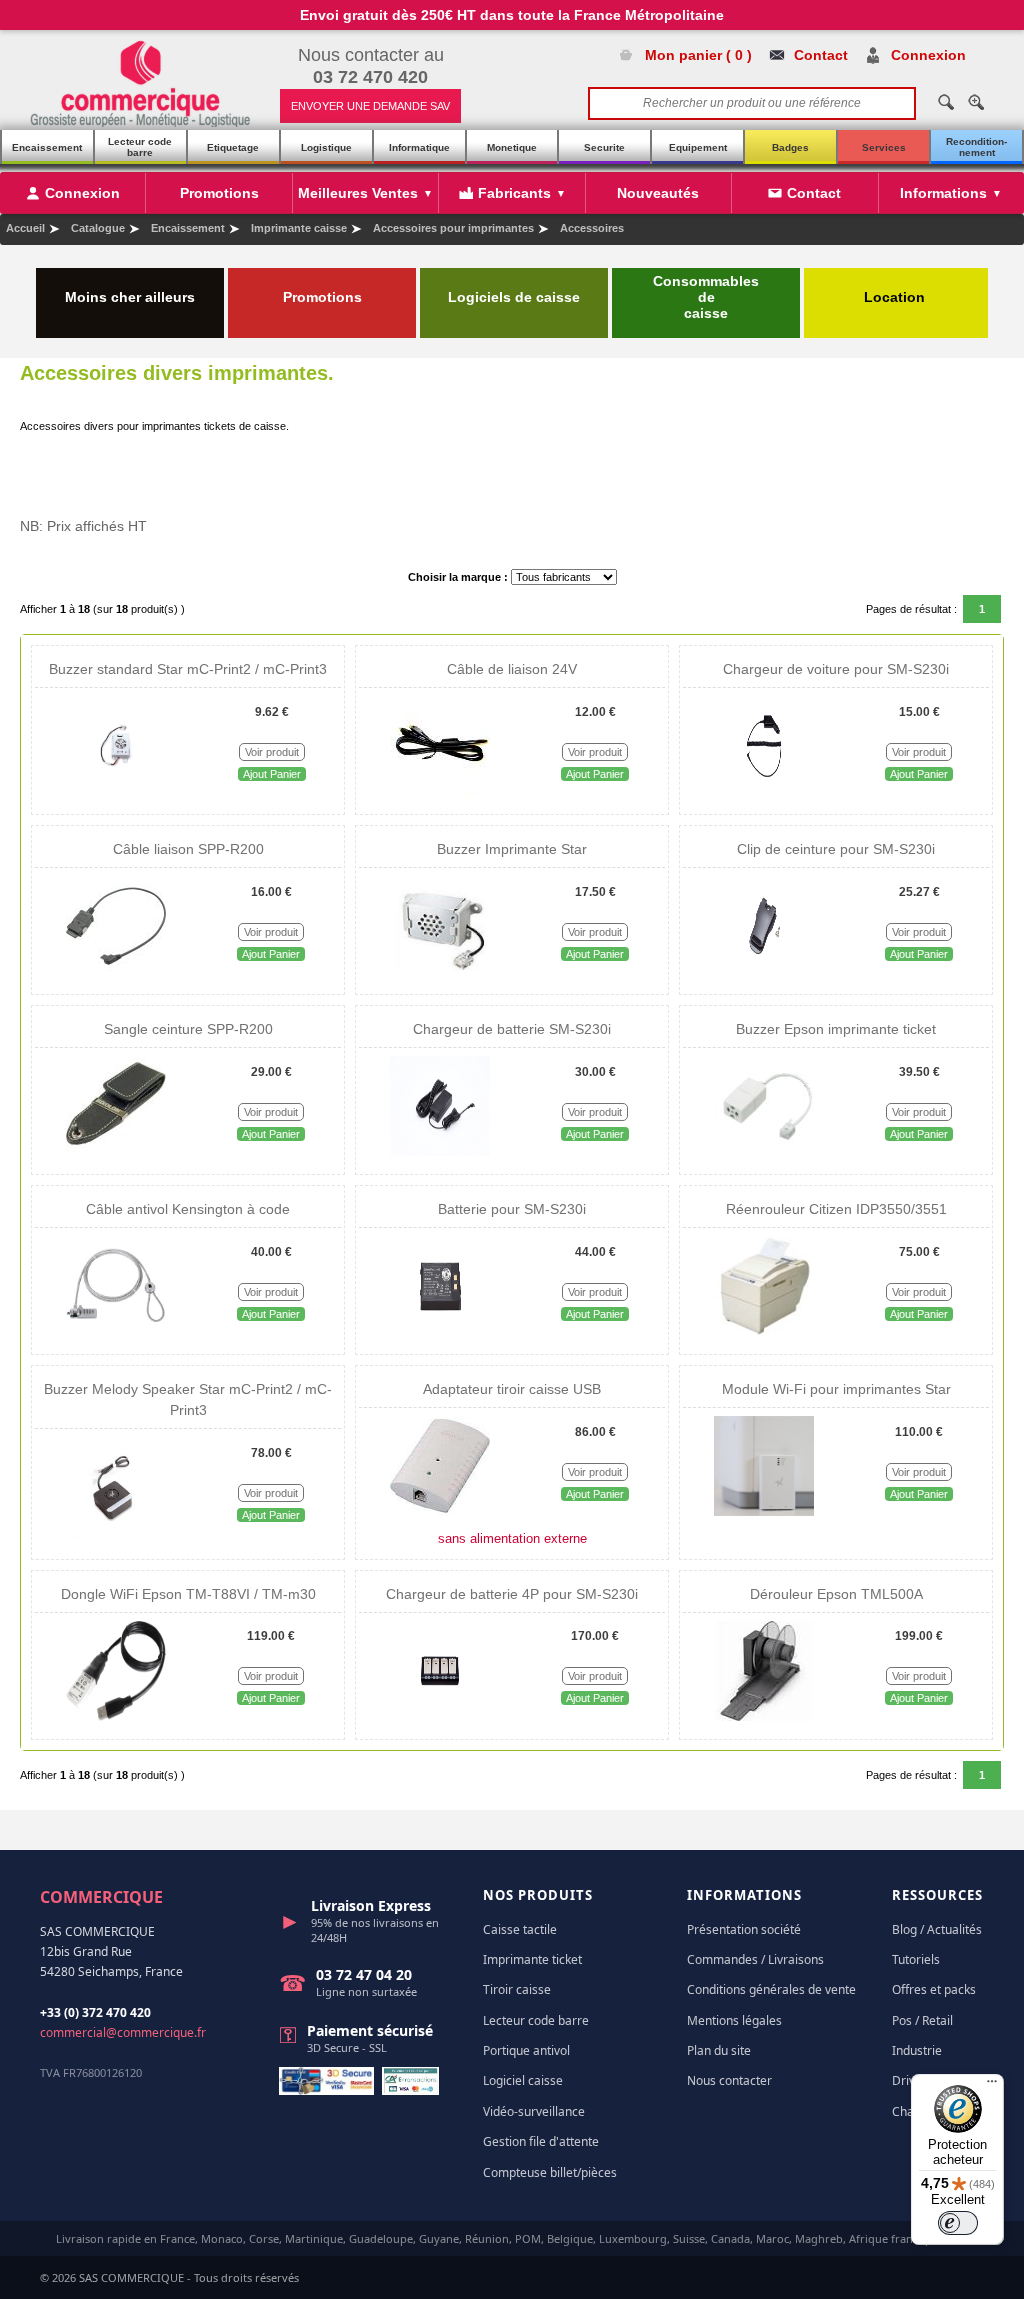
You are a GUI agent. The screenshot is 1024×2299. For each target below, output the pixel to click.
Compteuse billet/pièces (550, 2172)
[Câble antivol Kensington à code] (116, 1332)
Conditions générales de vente (771, 1989)
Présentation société (744, 1929)
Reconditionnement (976, 147)
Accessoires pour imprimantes (453, 228)
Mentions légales (734, 2020)
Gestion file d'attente (541, 2141)
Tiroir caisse (517, 1989)
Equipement (698, 147)
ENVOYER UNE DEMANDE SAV (370, 106)
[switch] (958, 2223)
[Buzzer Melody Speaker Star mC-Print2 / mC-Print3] (116, 1533)
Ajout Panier (272, 774)
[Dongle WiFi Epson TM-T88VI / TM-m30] (116, 1717)
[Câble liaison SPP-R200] (116, 972)
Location (896, 297)
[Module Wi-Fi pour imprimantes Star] (764, 1512)
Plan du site (719, 2050)
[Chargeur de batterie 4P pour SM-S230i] (440, 1717)
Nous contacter (729, 2080)
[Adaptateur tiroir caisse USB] (440, 1512)
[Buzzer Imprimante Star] (440, 972)
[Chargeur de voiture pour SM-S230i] (764, 792)
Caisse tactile (520, 1929)
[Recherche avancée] (976, 102)
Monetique (512, 147)
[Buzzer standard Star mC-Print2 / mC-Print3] (117, 792)
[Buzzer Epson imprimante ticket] (764, 1152)
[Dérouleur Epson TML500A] (764, 1717)
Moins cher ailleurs (130, 297)
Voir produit (272, 752)
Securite (604, 147)
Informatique (419, 147)
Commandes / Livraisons (755, 1959)
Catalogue (98, 228)
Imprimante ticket (532, 1959)
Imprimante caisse (299, 228)
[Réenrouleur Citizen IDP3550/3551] (764, 1332)
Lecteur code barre (140, 147)
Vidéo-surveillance (534, 2111)
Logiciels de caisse (514, 297)
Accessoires (592, 228)
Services (884, 147)
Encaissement (47, 147)
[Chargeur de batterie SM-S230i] (440, 1152)
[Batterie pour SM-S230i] (440, 1332)
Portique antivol (526, 2050)
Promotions (322, 297)
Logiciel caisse (523, 2080)
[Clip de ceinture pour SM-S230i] (764, 972)
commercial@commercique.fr (123, 2032)
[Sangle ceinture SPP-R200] (116, 1152)
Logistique (326, 147)
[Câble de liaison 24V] (440, 792)
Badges (790, 147)
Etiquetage (233, 147)
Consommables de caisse (706, 297)
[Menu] (992, 2086)
